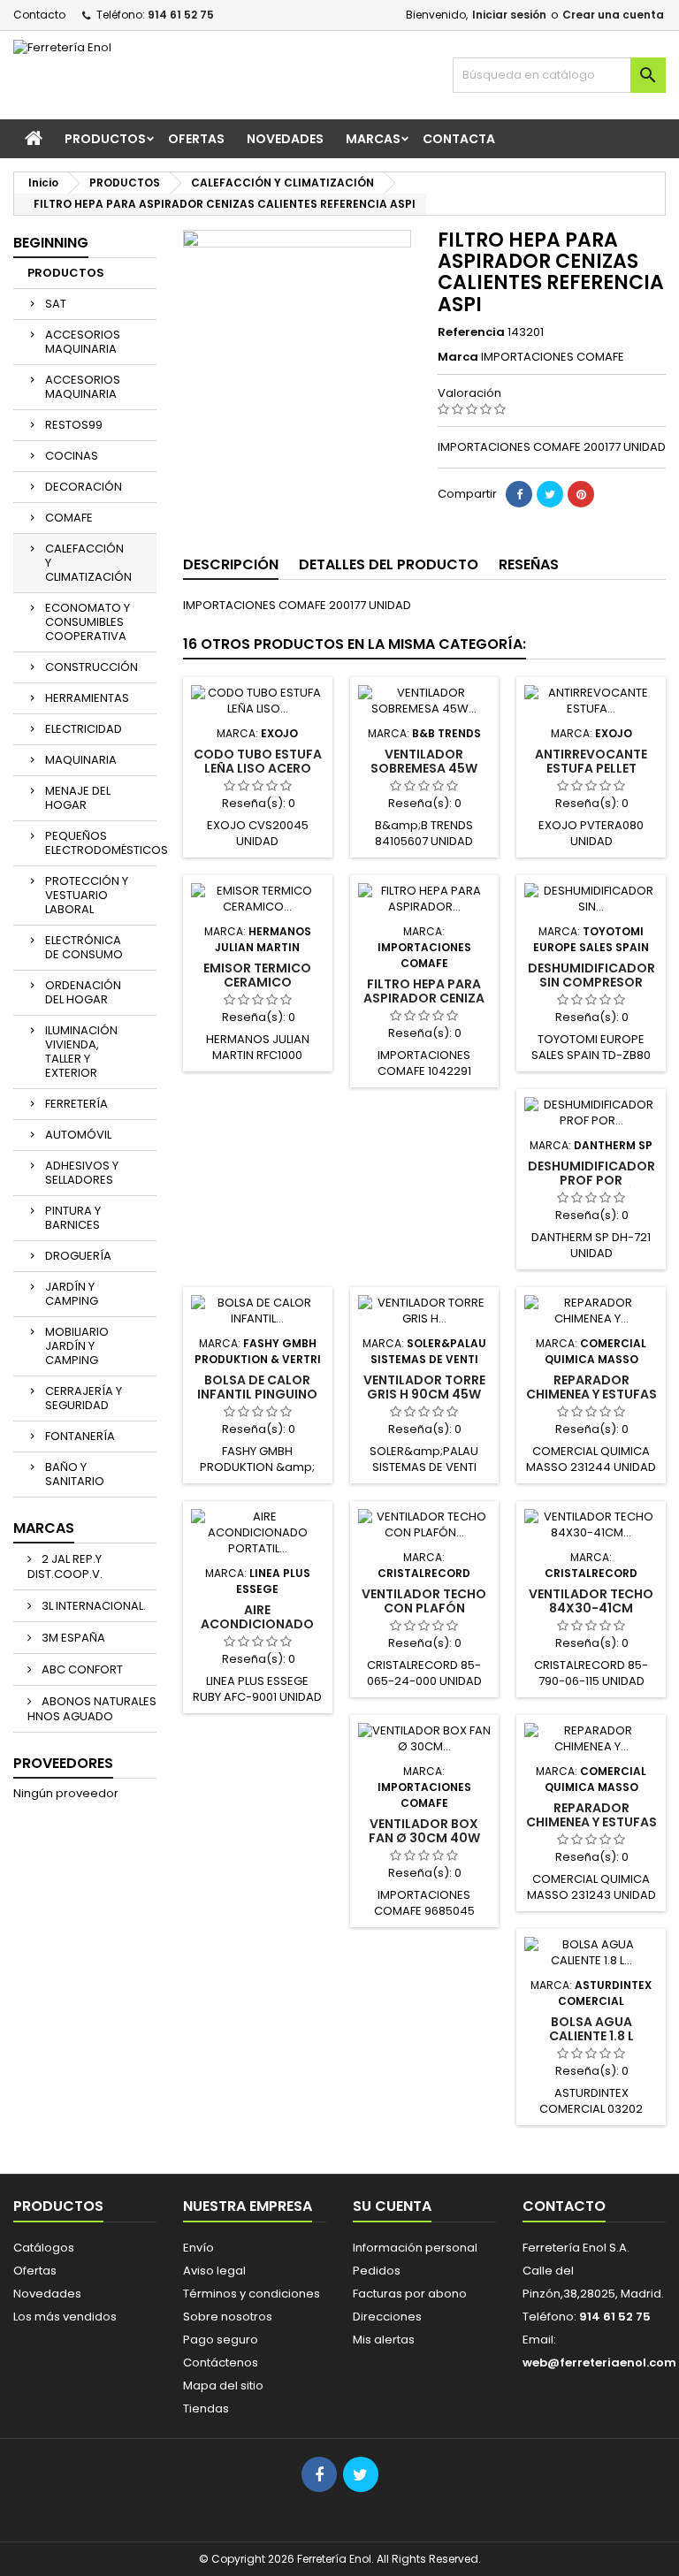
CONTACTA (459, 139)
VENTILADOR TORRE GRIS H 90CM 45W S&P (424, 1394)
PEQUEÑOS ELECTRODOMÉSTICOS (101, 843)
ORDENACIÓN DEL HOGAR (83, 992)
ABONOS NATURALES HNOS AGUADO (92, 1709)
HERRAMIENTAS (87, 698)
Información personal (415, 2248)
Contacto (39, 15)
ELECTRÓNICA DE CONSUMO (84, 947)
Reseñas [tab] (529, 564)
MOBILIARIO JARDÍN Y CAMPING (77, 1346)
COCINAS (72, 456)
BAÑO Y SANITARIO (75, 1474)
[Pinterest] (581, 494)
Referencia (471, 332)
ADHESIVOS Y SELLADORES (82, 1173)
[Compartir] (519, 494)
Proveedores (63, 1763)
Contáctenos (221, 2363)
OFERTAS (196, 139)
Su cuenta (392, 2206)
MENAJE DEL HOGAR (78, 798)
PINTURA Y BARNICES (73, 1218)
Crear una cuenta (613, 15)
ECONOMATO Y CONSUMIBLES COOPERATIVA (88, 622)
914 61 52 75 (181, 15)
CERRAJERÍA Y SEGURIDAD (84, 1398)
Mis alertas (384, 2340)
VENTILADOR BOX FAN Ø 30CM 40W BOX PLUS (424, 1838)
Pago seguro (221, 2340)
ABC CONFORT (81, 1669)
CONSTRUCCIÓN (92, 667)
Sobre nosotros (228, 2317)
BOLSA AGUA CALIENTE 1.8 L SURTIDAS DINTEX (591, 2036)
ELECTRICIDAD (84, 729)
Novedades (47, 2294)
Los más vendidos (65, 2317)
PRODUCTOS (105, 139)
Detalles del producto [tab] (389, 564)
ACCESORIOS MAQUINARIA (83, 342)
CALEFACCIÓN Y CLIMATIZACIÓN (88, 563)
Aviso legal (214, 2271)
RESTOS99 (74, 425)
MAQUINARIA (81, 760)
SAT (56, 304)
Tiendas (206, 2408)
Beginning (51, 243)
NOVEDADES (285, 139)
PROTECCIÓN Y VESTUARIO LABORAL (87, 895)
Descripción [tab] (231, 564)
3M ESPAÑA (72, 1638)
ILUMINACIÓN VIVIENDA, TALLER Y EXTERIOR (81, 1052)
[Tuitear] (550, 494)
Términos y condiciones (252, 2294)
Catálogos (44, 2248)
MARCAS (373, 139)
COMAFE (69, 518)
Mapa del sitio (223, 2385)
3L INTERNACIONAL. (92, 1606)
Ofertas (35, 2271)
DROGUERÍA (78, 1256)
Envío (198, 2248)
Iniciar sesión (509, 15)
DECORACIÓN (84, 487)
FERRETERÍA (76, 1104)
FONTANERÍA (80, 1436)
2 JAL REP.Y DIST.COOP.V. (65, 1566)
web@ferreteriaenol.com (599, 2363)
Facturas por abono (410, 2294)
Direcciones (387, 2317)
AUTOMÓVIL (78, 1135)
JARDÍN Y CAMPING (72, 1294)
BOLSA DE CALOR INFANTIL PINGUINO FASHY (257, 1394)
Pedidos (377, 2271)
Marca (458, 357)
